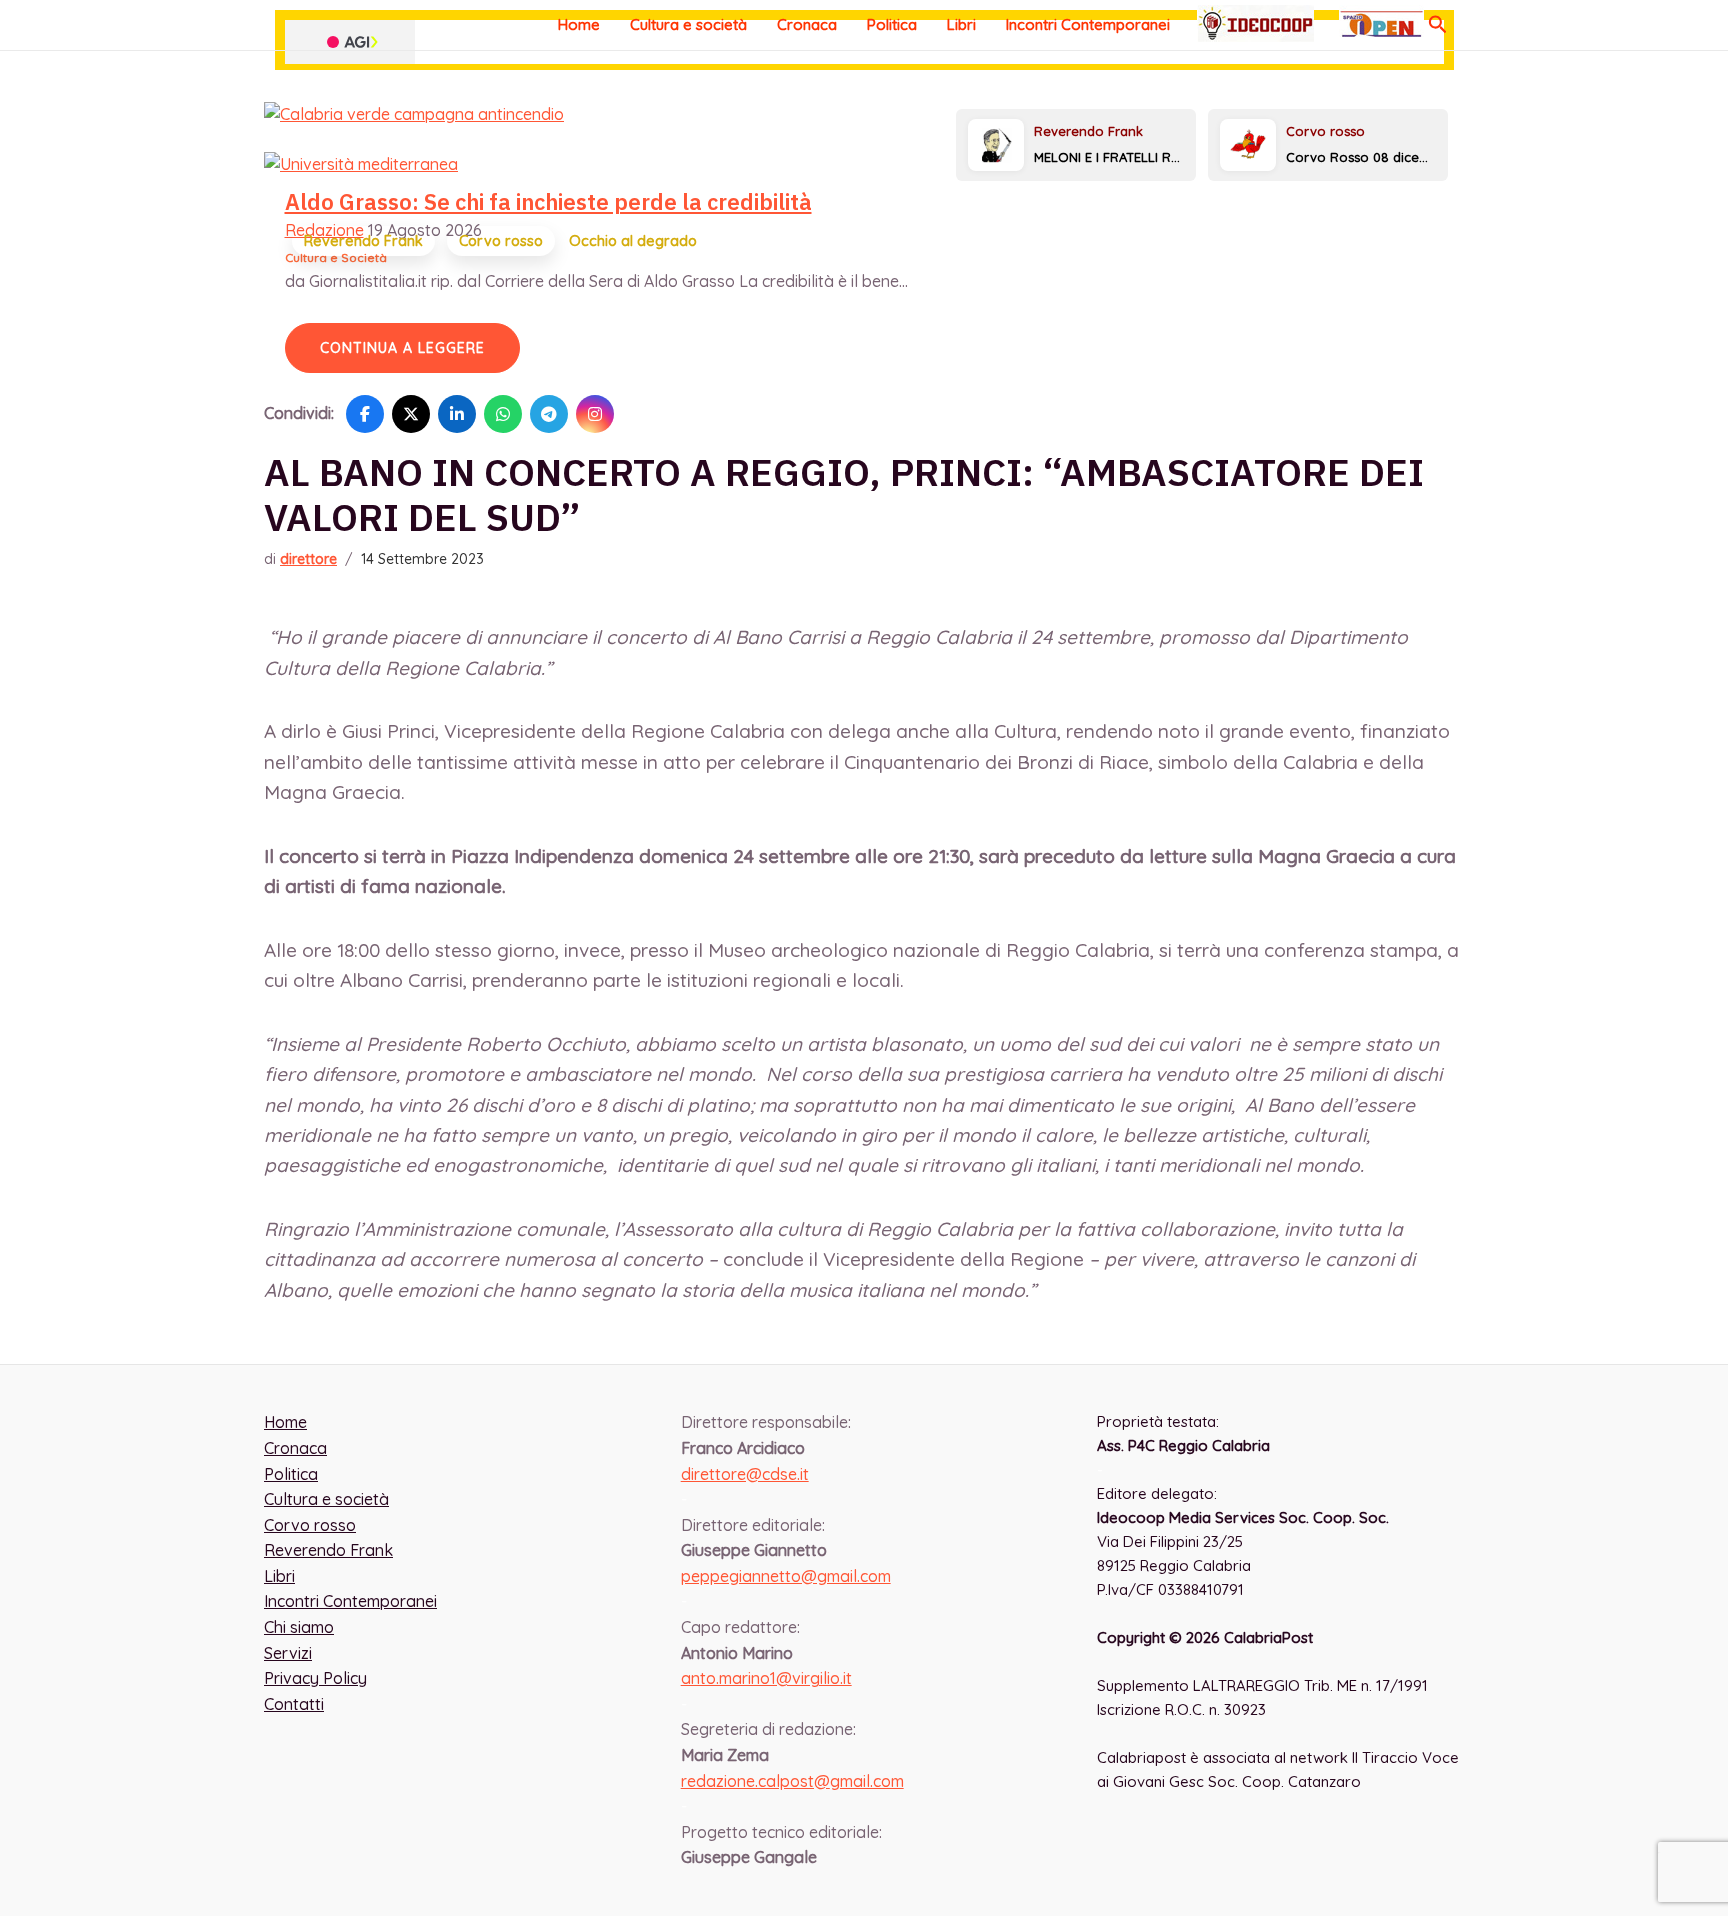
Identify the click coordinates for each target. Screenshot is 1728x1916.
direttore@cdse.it (745, 1474)
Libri (961, 24)
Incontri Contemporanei (1088, 24)
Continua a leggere (402, 348)
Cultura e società (688, 24)
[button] (1438, 25)
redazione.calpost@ (792, 1781)
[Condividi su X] (411, 414)
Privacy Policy (315, 1678)
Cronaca (807, 24)
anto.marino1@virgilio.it (766, 1678)
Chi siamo (299, 1627)
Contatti (294, 1704)
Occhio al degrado (633, 241)
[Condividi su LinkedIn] (457, 414)
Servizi (288, 1653)
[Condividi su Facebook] (365, 414)
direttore (308, 559)
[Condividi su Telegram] (549, 414)
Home (579, 24)
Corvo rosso (501, 241)
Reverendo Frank (363, 241)
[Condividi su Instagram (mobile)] (595, 414)
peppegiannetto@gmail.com (786, 1576)
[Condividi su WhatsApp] (503, 414)
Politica (892, 24)
